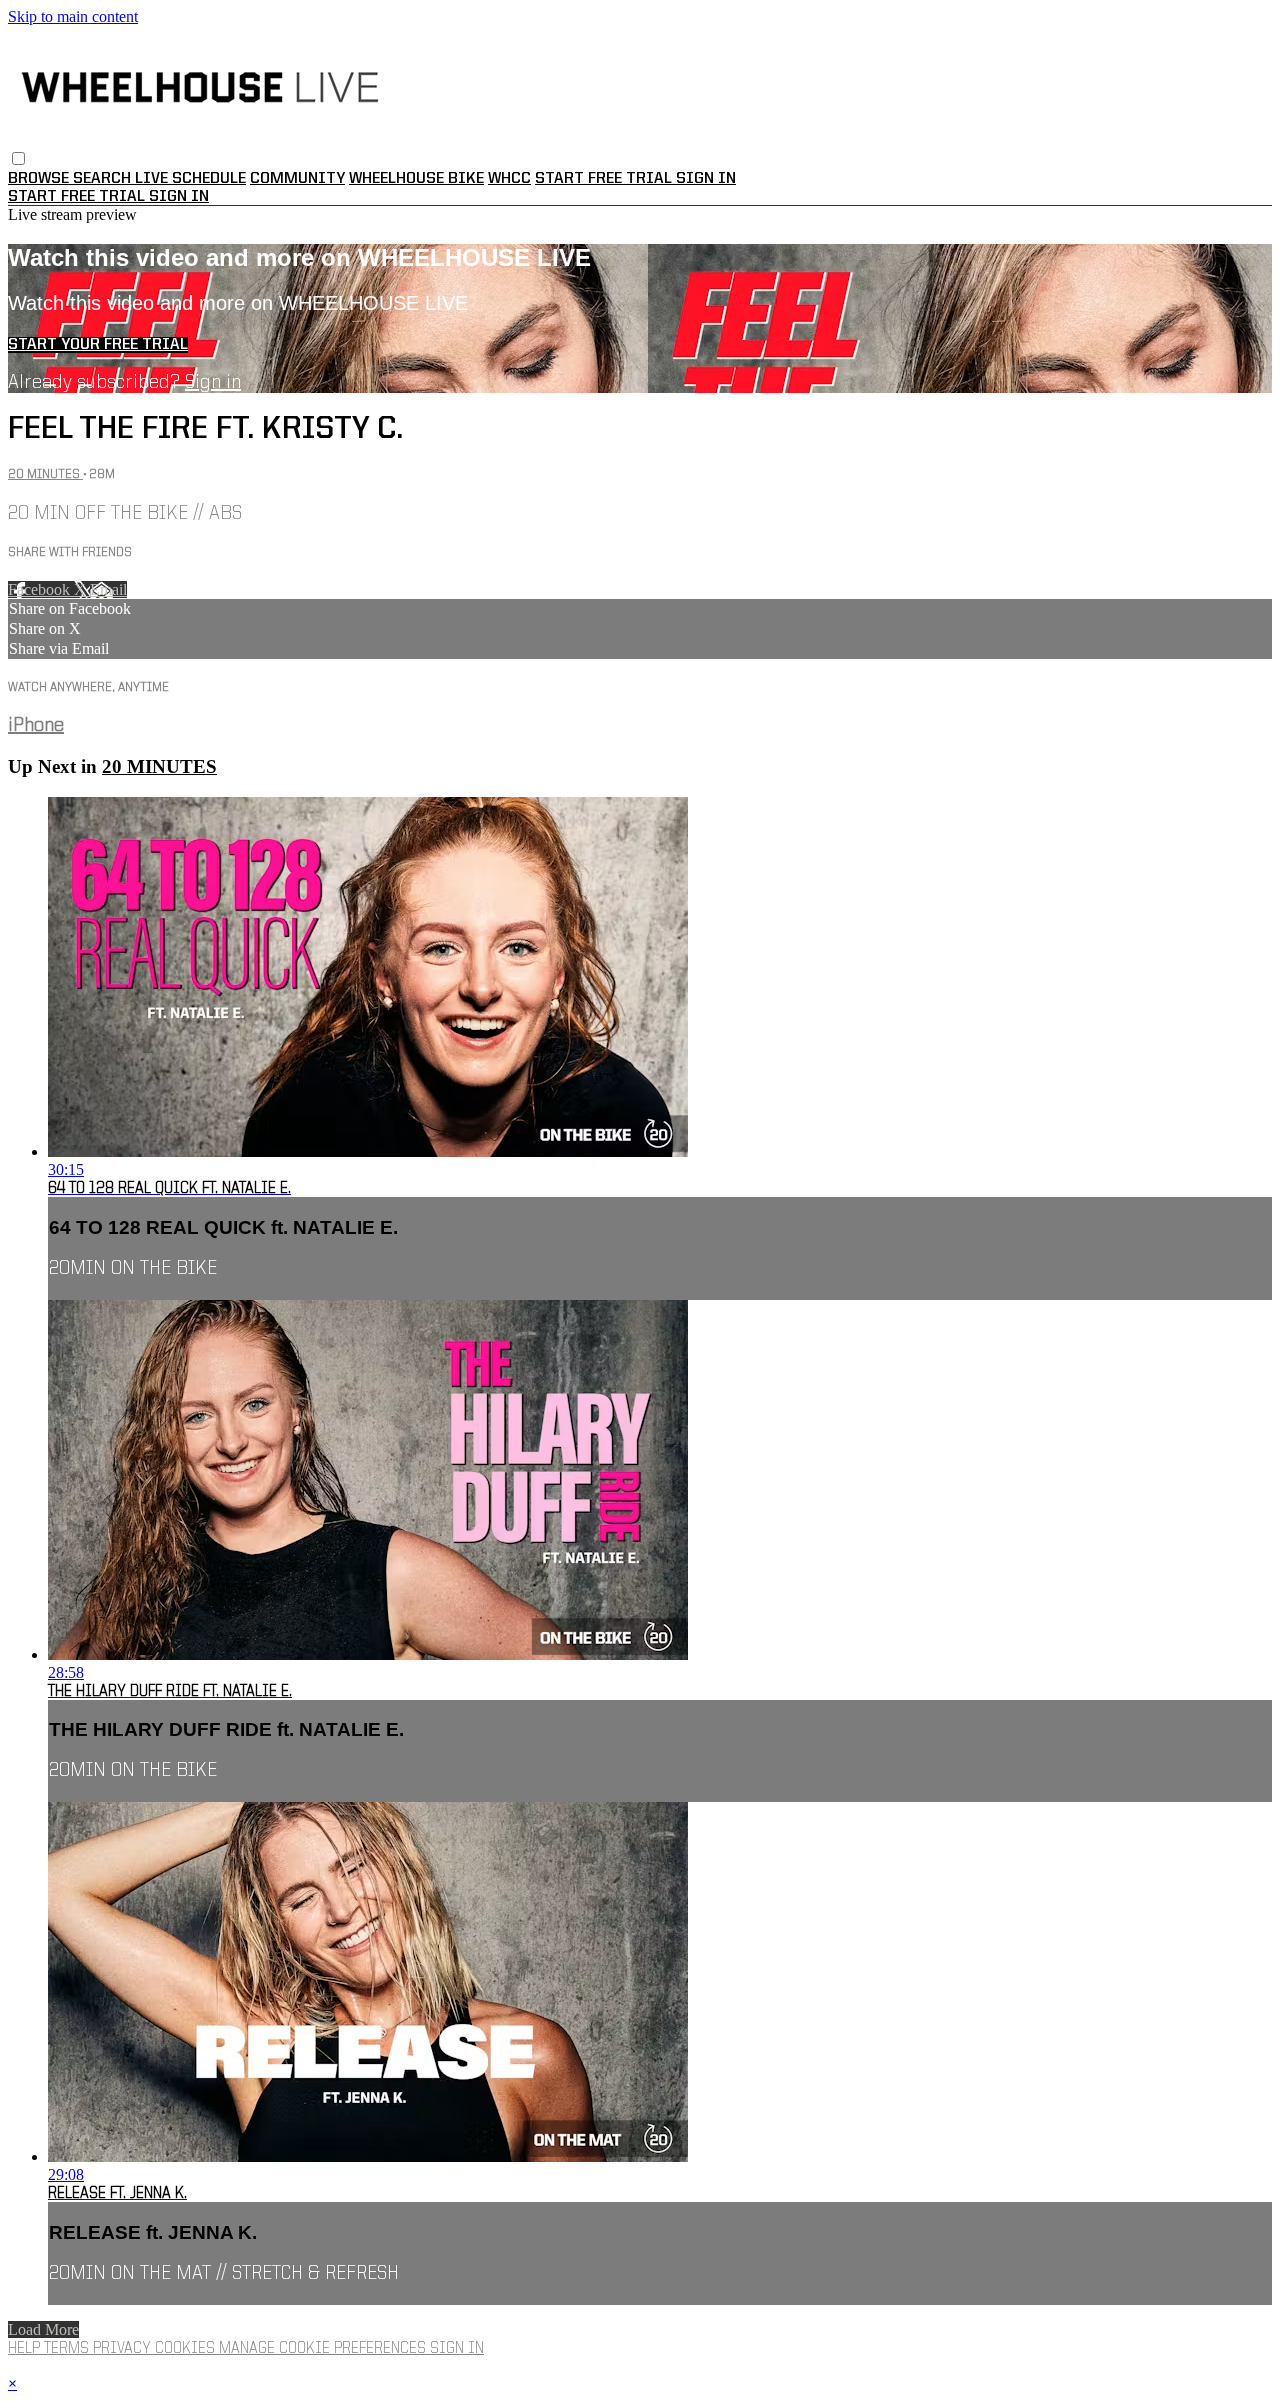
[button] (18, 158)
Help (26, 2349)
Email (108, 589)
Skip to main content (73, 16)
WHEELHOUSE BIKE (416, 179)
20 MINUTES (45, 474)
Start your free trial (98, 345)
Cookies (187, 2349)
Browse (40, 179)
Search (104, 179)
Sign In (179, 197)
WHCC (509, 179)
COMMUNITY (297, 179)
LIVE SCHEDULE (190, 179)
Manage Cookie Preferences (324, 2349)
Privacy (124, 2349)
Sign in (706, 179)
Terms (68, 2349)
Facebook (41, 589)
